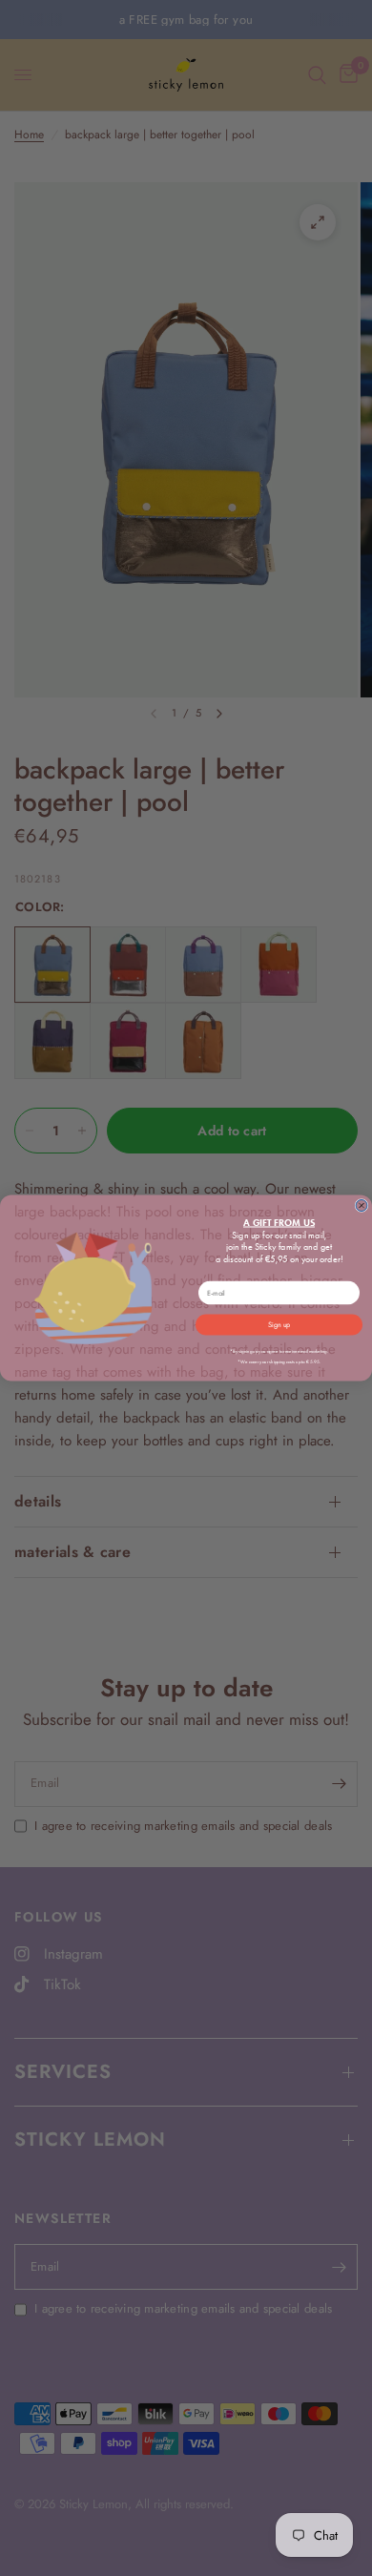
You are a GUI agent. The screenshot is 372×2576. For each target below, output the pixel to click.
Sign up (279, 1324)
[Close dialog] (362, 1206)
